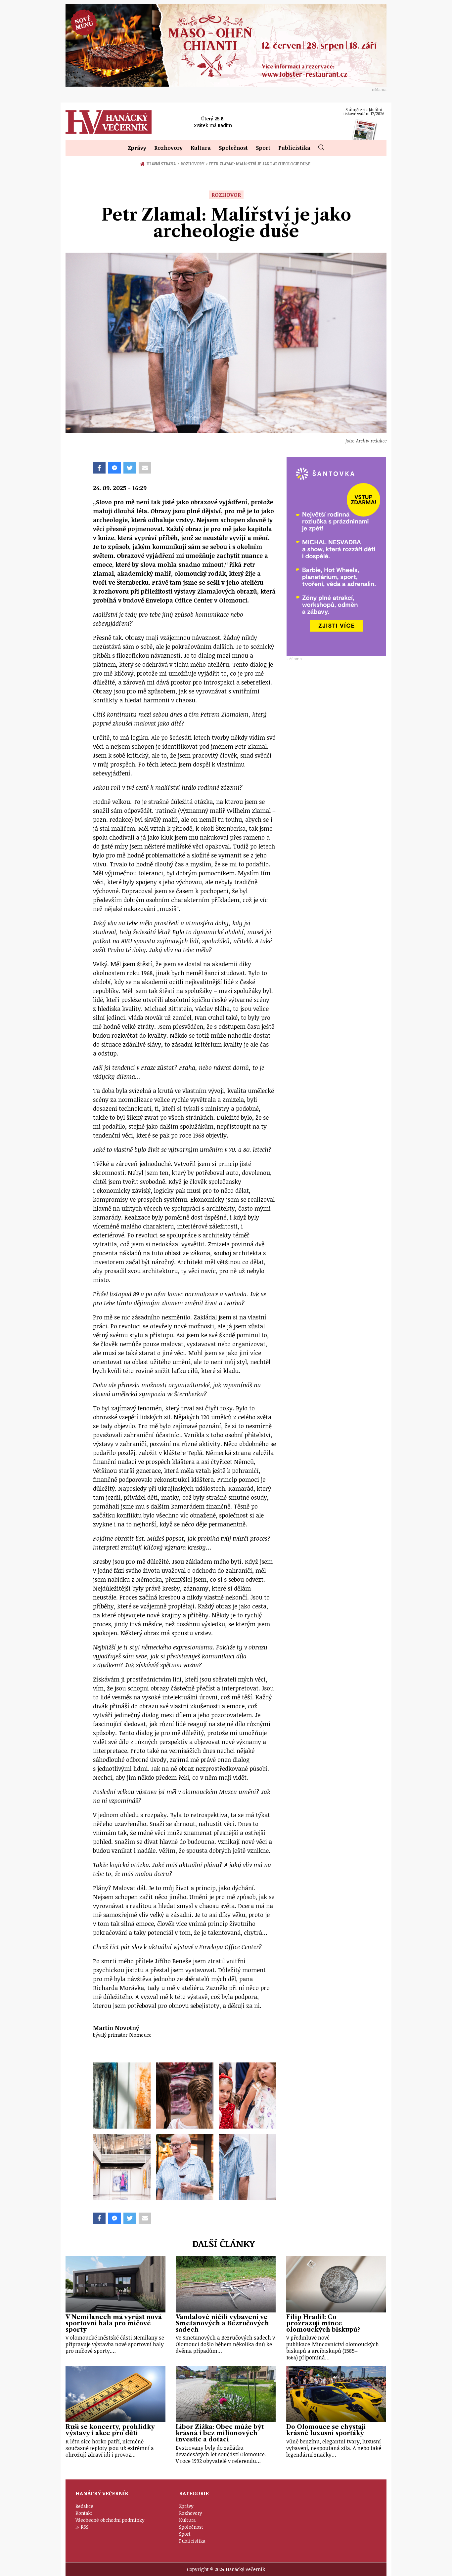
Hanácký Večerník (109, 122)
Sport (263, 148)
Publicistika (294, 148)
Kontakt (84, 2513)
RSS (85, 2527)
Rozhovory (168, 148)
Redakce (84, 2506)
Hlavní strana (162, 164)
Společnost (233, 148)
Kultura (201, 148)
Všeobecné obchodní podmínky (110, 2520)
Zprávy (137, 148)
